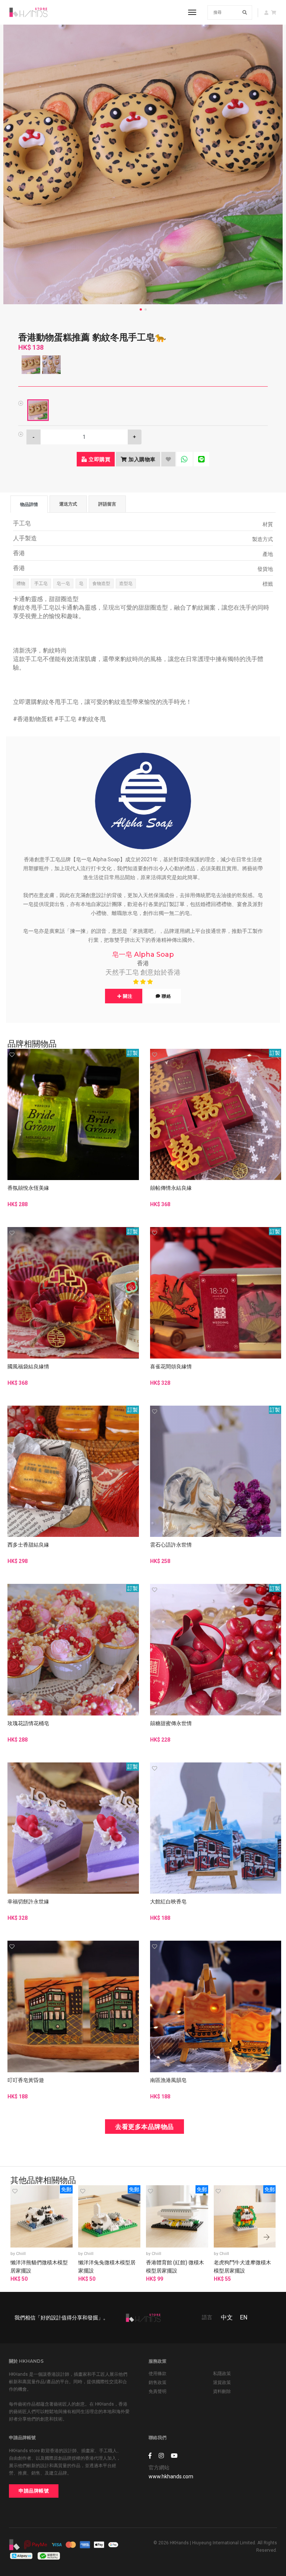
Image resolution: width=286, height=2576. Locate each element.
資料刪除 (222, 2391)
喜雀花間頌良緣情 (171, 1366)
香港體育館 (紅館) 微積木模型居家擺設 (175, 2267)
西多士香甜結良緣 (28, 1545)
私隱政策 (222, 2374)
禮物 (21, 584)
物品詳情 (29, 504)
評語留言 (107, 504)
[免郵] (42, 2216)
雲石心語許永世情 (171, 1545)
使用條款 (158, 2374)
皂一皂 (63, 584)
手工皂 (41, 584)
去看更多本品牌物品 (144, 2127)
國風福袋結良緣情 (28, 1366)
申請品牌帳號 (34, 2491)
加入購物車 (141, 459)
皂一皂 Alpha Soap (143, 954)
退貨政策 (222, 2382)
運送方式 (68, 504)
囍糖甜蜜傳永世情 (171, 1723)
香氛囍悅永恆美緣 (28, 1188)
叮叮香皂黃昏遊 (26, 2080)
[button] (267, 2238)
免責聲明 (158, 2391)
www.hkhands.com (171, 2476)
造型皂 (126, 584)
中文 (227, 2317)
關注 (127, 996)
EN (244, 2317)
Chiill (21, 2254)
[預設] (38, 410)
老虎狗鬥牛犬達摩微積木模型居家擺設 (242, 2267)
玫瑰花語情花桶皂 (28, 1723)
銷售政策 (158, 2382)
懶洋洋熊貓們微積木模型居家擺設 (39, 2267)
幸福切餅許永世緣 (28, 1902)
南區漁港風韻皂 (168, 2080)
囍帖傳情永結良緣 (171, 1188)
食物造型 (101, 584)
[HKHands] (28, 12)
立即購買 (99, 459)
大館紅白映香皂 (168, 1902)
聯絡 (166, 996)
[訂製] (73, 1114)
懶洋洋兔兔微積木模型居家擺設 (107, 2267)
